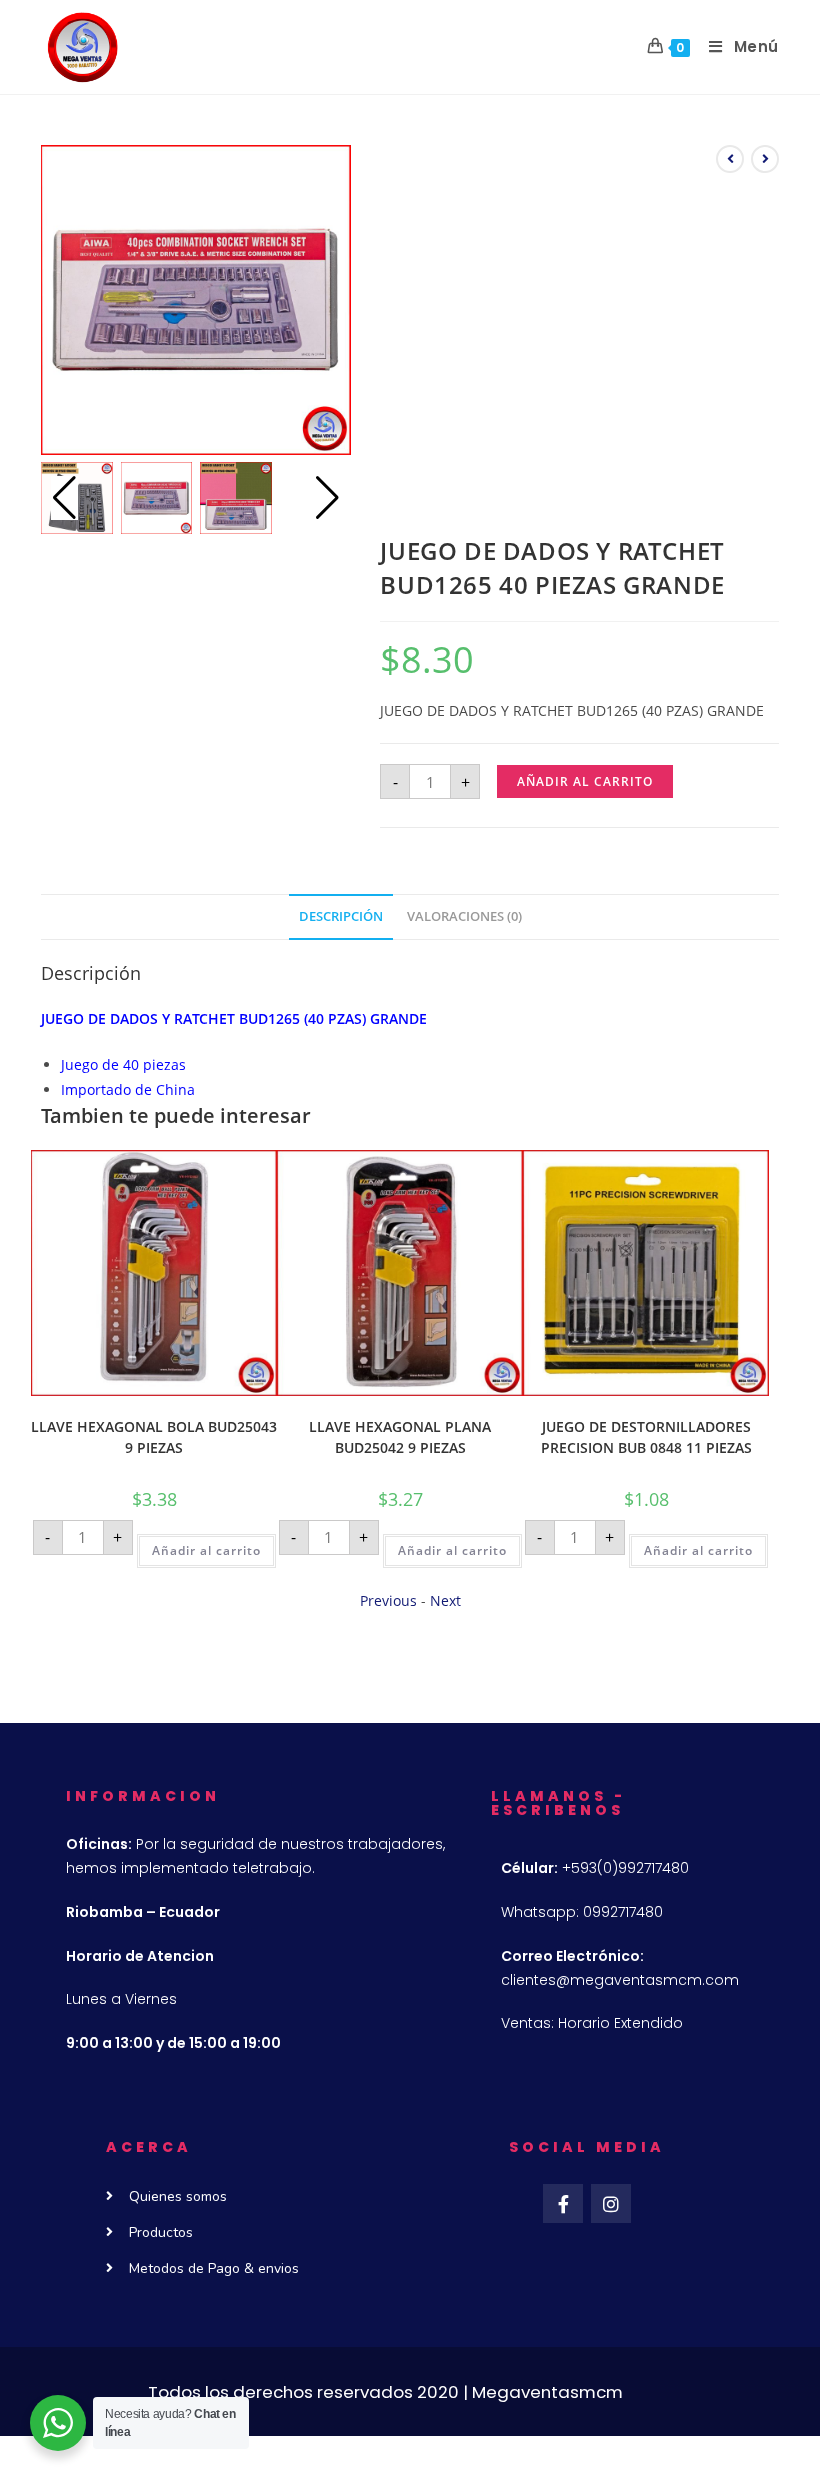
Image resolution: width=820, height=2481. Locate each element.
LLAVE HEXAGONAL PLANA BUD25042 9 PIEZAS (400, 1437)
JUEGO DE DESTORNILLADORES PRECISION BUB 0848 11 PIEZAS (646, 1437)
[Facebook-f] (563, 2204)
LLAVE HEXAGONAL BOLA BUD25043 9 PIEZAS (154, 1437)
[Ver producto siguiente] (765, 159)
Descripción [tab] (341, 916)
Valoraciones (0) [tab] (464, 916)
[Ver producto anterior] (730, 159)
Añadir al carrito (585, 781)
